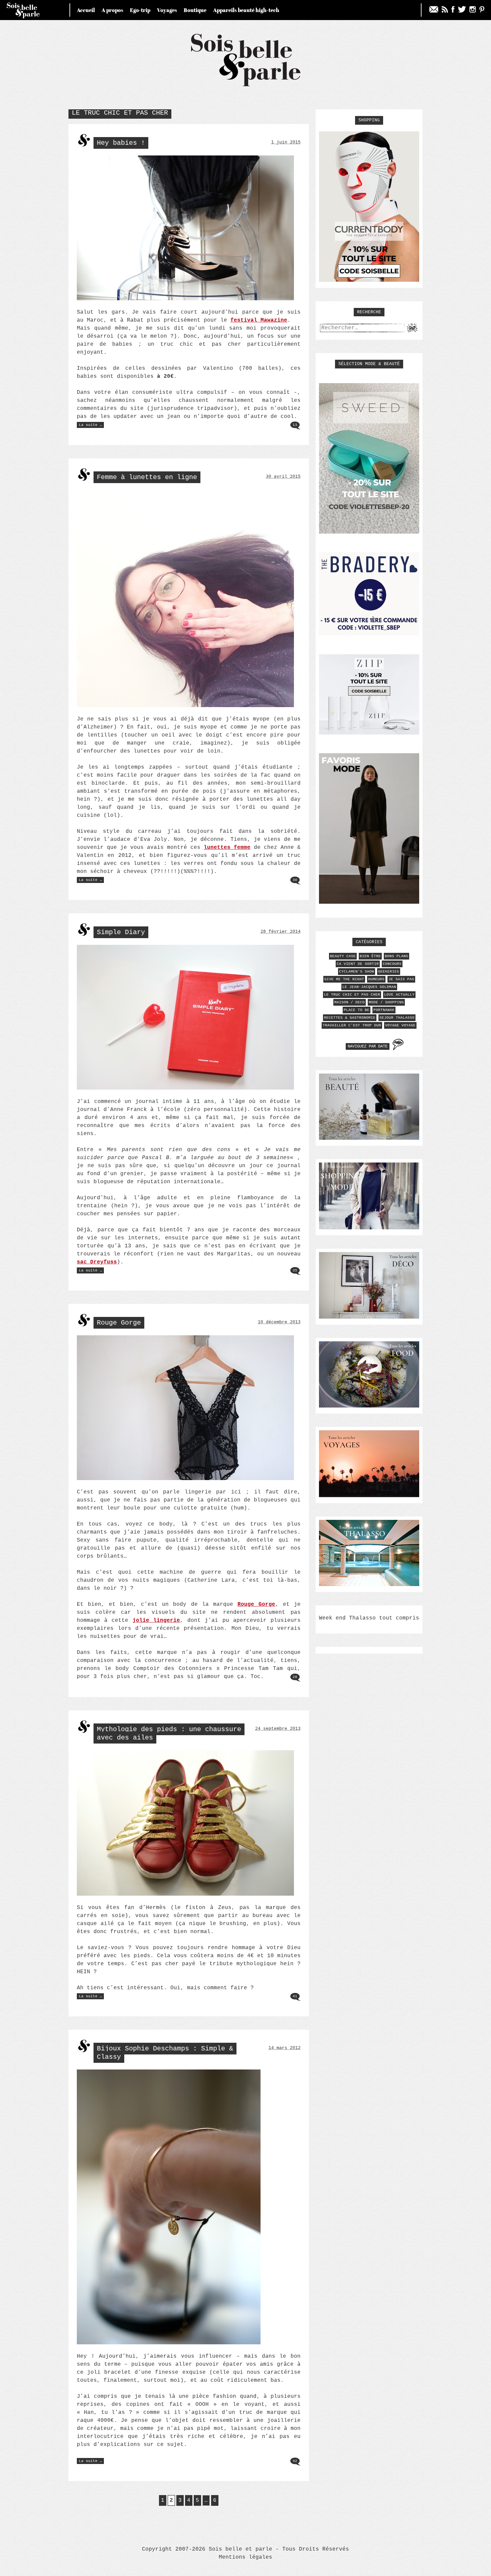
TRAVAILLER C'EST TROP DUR (352, 1025)
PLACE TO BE (357, 1010)
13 (295, 425)
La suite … (91, 425)
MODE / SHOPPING (386, 1002)
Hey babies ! (121, 143)
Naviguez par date (368, 1046)
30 (295, 880)
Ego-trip (140, 10)
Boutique (195, 10)
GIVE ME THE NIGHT (344, 979)
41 (295, 1996)
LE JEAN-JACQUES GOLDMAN (369, 987)
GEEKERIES (389, 972)
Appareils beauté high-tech (246, 10)
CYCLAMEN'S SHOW (357, 972)
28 (295, 1677)
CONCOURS (392, 964)
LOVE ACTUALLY (399, 995)
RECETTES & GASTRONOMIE (350, 1018)
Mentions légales (246, 2557)
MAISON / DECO (350, 1002)
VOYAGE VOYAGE (400, 1025)
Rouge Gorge (119, 1323)
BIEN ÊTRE (370, 956)
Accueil (86, 10)
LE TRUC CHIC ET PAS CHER (352, 995)
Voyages (167, 10)
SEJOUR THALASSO (397, 1018)
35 (295, 1270)
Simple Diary (121, 932)
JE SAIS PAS (401, 979)
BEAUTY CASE (343, 956)
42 (295, 2461)
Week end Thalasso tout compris (369, 1618)
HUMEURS (376, 979)
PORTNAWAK (384, 1010)
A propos (112, 10)
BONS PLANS (396, 956)
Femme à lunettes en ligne (147, 477)
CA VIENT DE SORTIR (358, 964)
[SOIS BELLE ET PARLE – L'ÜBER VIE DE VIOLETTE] (246, 85)
